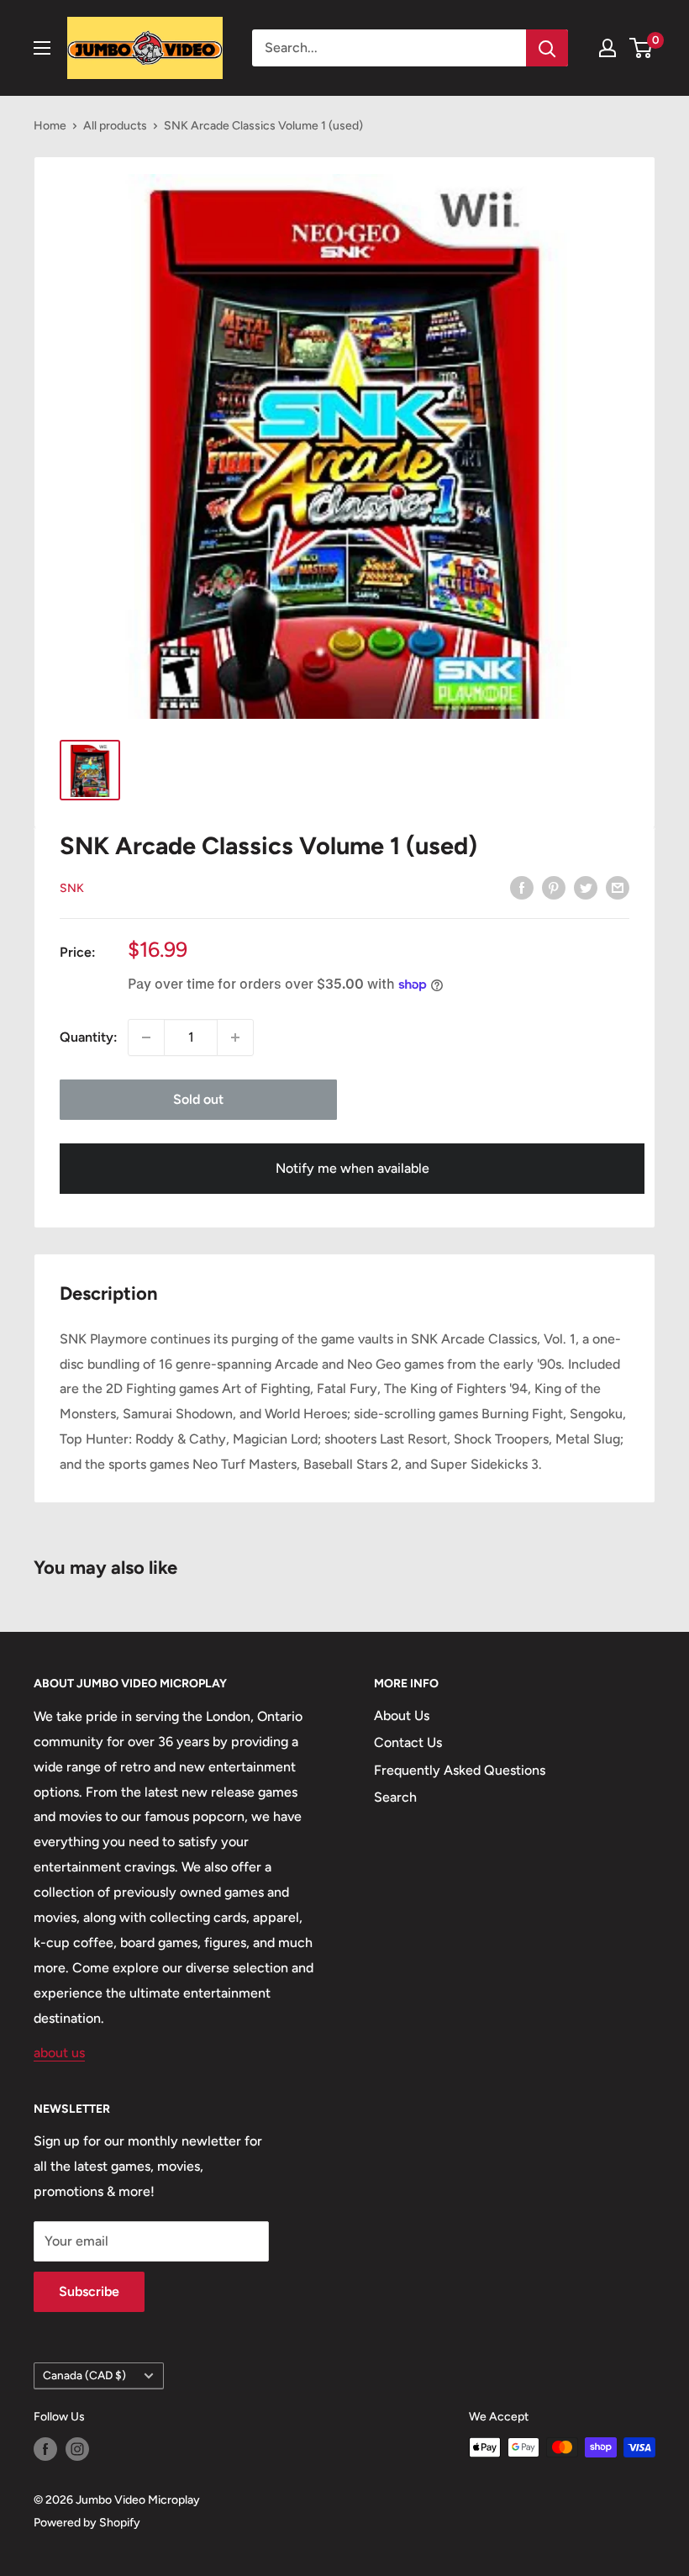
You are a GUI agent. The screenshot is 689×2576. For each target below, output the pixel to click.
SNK (72, 888)
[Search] (547, 48)
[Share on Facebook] (522, 887)
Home (50, 126)
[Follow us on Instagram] (77, 2449)
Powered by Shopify (87, 2523)
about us (59, 2053)
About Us (402, 1716)
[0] (642, 48)
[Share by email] (618, 887)
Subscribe (89, 2291)
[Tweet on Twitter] (586, 887)
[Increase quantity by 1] (235, 1037)
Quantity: (89, 1037)
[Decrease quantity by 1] (146, 1037)
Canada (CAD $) (84, 2375)
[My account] (607, 48)
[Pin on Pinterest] (554, 887)
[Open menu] (42, 48)
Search (395, 1797)
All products (115, 126)
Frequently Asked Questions (460, 1770)
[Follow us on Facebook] (45, 2449)
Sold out (198, 1099)
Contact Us (408, 1742)
